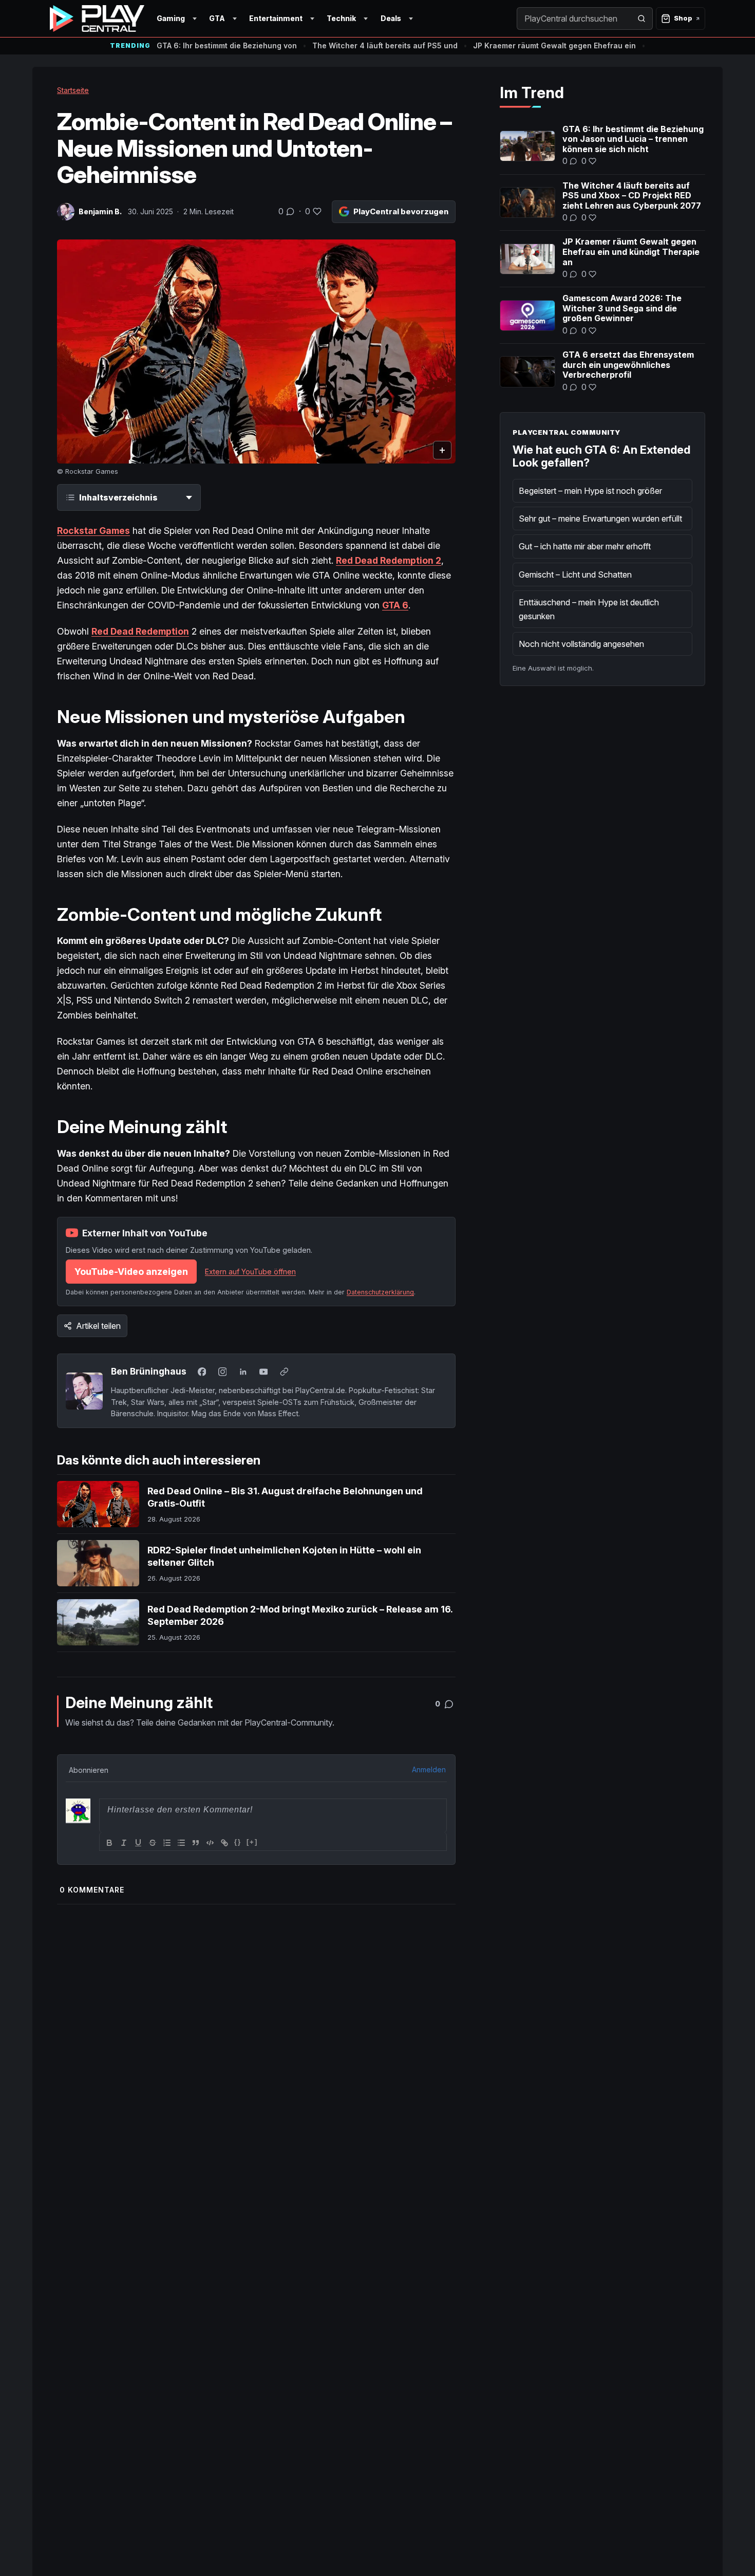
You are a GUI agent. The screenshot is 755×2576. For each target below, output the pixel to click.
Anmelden (429, 1769)
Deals (391, 18)
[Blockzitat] (196, 1843)
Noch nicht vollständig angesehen (581, 644)
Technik (341, 18)
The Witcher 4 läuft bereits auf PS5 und (385, 45)
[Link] (224, 1843)
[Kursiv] (124, 1843)
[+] (252, 1842)
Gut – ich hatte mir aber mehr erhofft (585, 546)
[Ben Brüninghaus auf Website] (284, 1372)
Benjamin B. (100, 211)
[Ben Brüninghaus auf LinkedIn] (243, 1372)
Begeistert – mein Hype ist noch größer (590, 491)
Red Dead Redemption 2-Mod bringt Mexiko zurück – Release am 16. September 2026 (300, 1615)
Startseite (73, 90)
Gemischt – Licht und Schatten (575, 574)
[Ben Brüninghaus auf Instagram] (222, 1372)
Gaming (171, 18)
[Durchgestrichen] (153, 1843)
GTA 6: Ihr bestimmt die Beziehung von (227, 45)
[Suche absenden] (641, 18)
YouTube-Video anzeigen (131, 1272)
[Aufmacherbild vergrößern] (256, 352)
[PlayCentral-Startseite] (97, 18)
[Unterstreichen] (138, 1843)
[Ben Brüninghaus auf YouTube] (263, 1372)
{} (238, 1842)
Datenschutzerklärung (380, 1292)
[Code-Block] (210, 1843)
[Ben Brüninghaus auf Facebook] (202, 1372)
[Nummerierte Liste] (167, 1843)
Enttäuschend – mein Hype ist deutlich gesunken (589, 609)
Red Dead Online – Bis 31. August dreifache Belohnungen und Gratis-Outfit (285, 1497)
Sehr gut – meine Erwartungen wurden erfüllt (600, 518)
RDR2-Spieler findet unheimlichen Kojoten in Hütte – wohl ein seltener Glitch (284, 1556)
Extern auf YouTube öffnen (250, 1272)
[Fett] (109, 1843)
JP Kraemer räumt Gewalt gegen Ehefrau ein (554, 45)
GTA (217, 18)
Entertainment (276, 18)
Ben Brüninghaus (149, 1371)
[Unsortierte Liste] (181, 1843)
